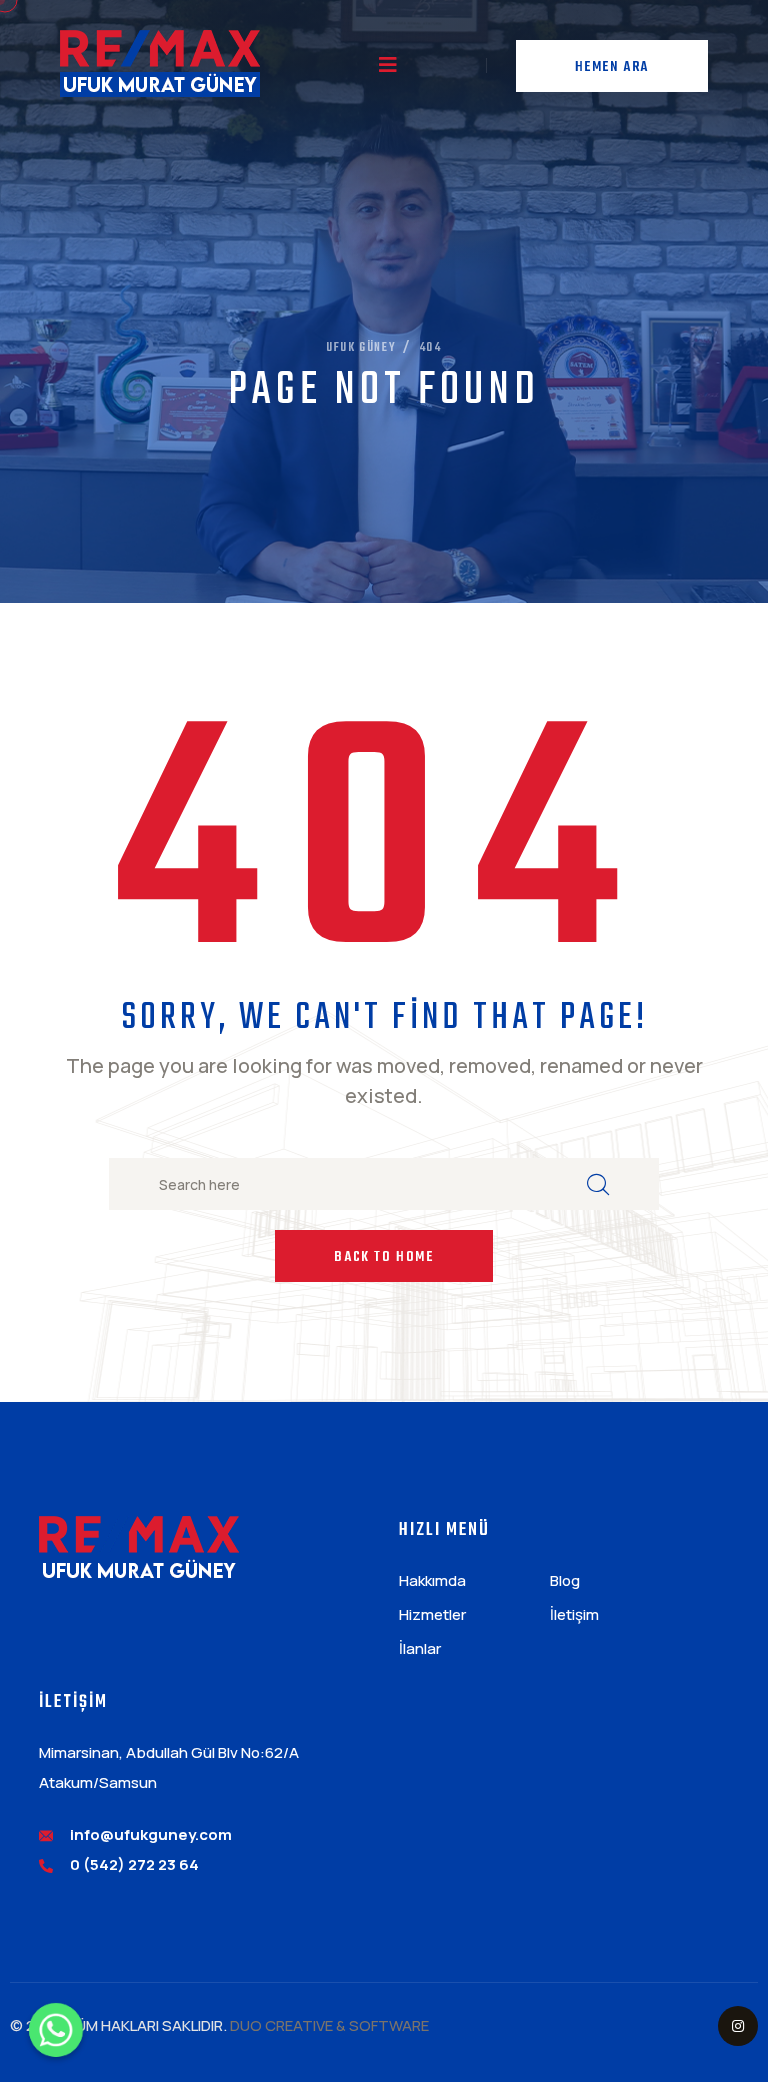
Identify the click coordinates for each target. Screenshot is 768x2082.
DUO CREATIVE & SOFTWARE (329, 2025)
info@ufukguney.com (151, 1834)
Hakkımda (432, 1580)
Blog (565, 1580)
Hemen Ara (612, 67)
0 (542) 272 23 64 (134, 1864)
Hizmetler (432, 1614)
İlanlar (420, 1648)
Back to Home (383, 1257)
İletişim (574, 1614)
